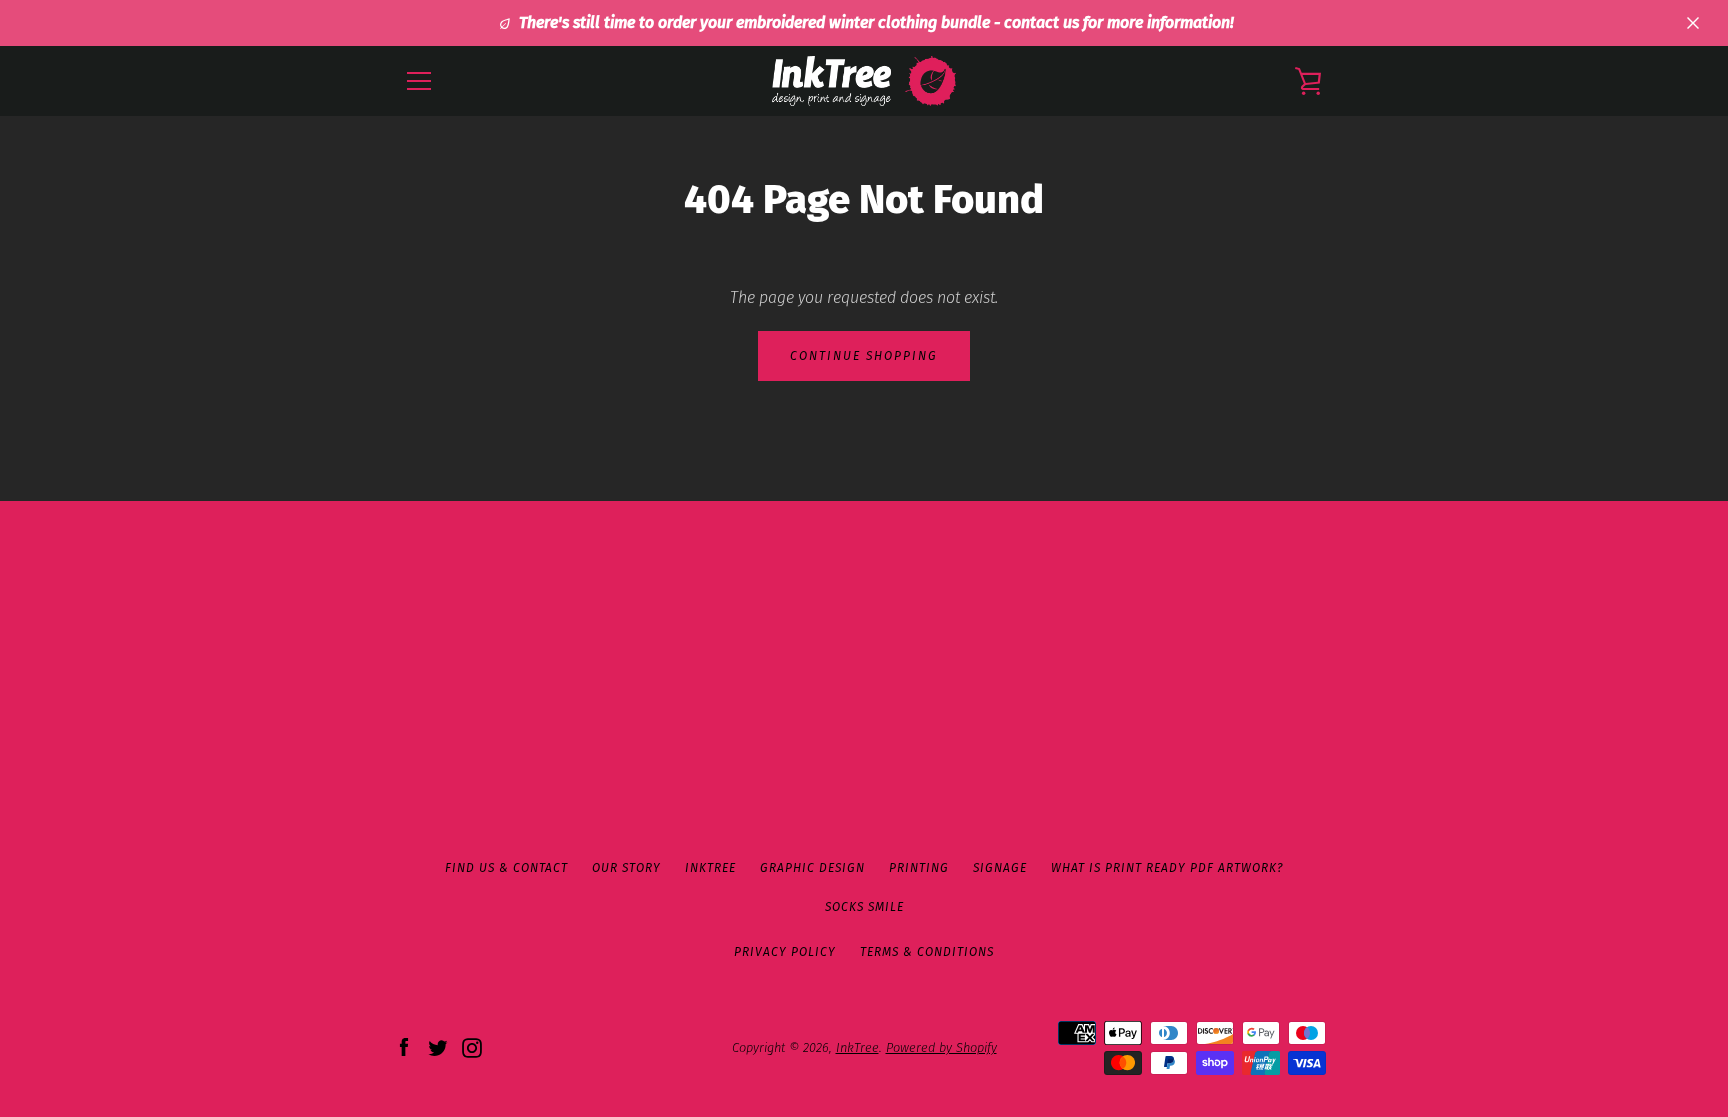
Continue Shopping (864, 356)
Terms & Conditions (927, 952)
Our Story (626, 868)
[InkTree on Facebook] (404, 1046)
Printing (919, 868)
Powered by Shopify (941, 1047)
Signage (1000, 868)
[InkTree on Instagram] (472, 1046)
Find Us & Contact (506, 868)
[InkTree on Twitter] (438, 1046)
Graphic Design (812, 868)
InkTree (710, 868)
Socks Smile (864, 907)
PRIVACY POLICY (785, 952)
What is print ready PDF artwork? (1167, 868)
